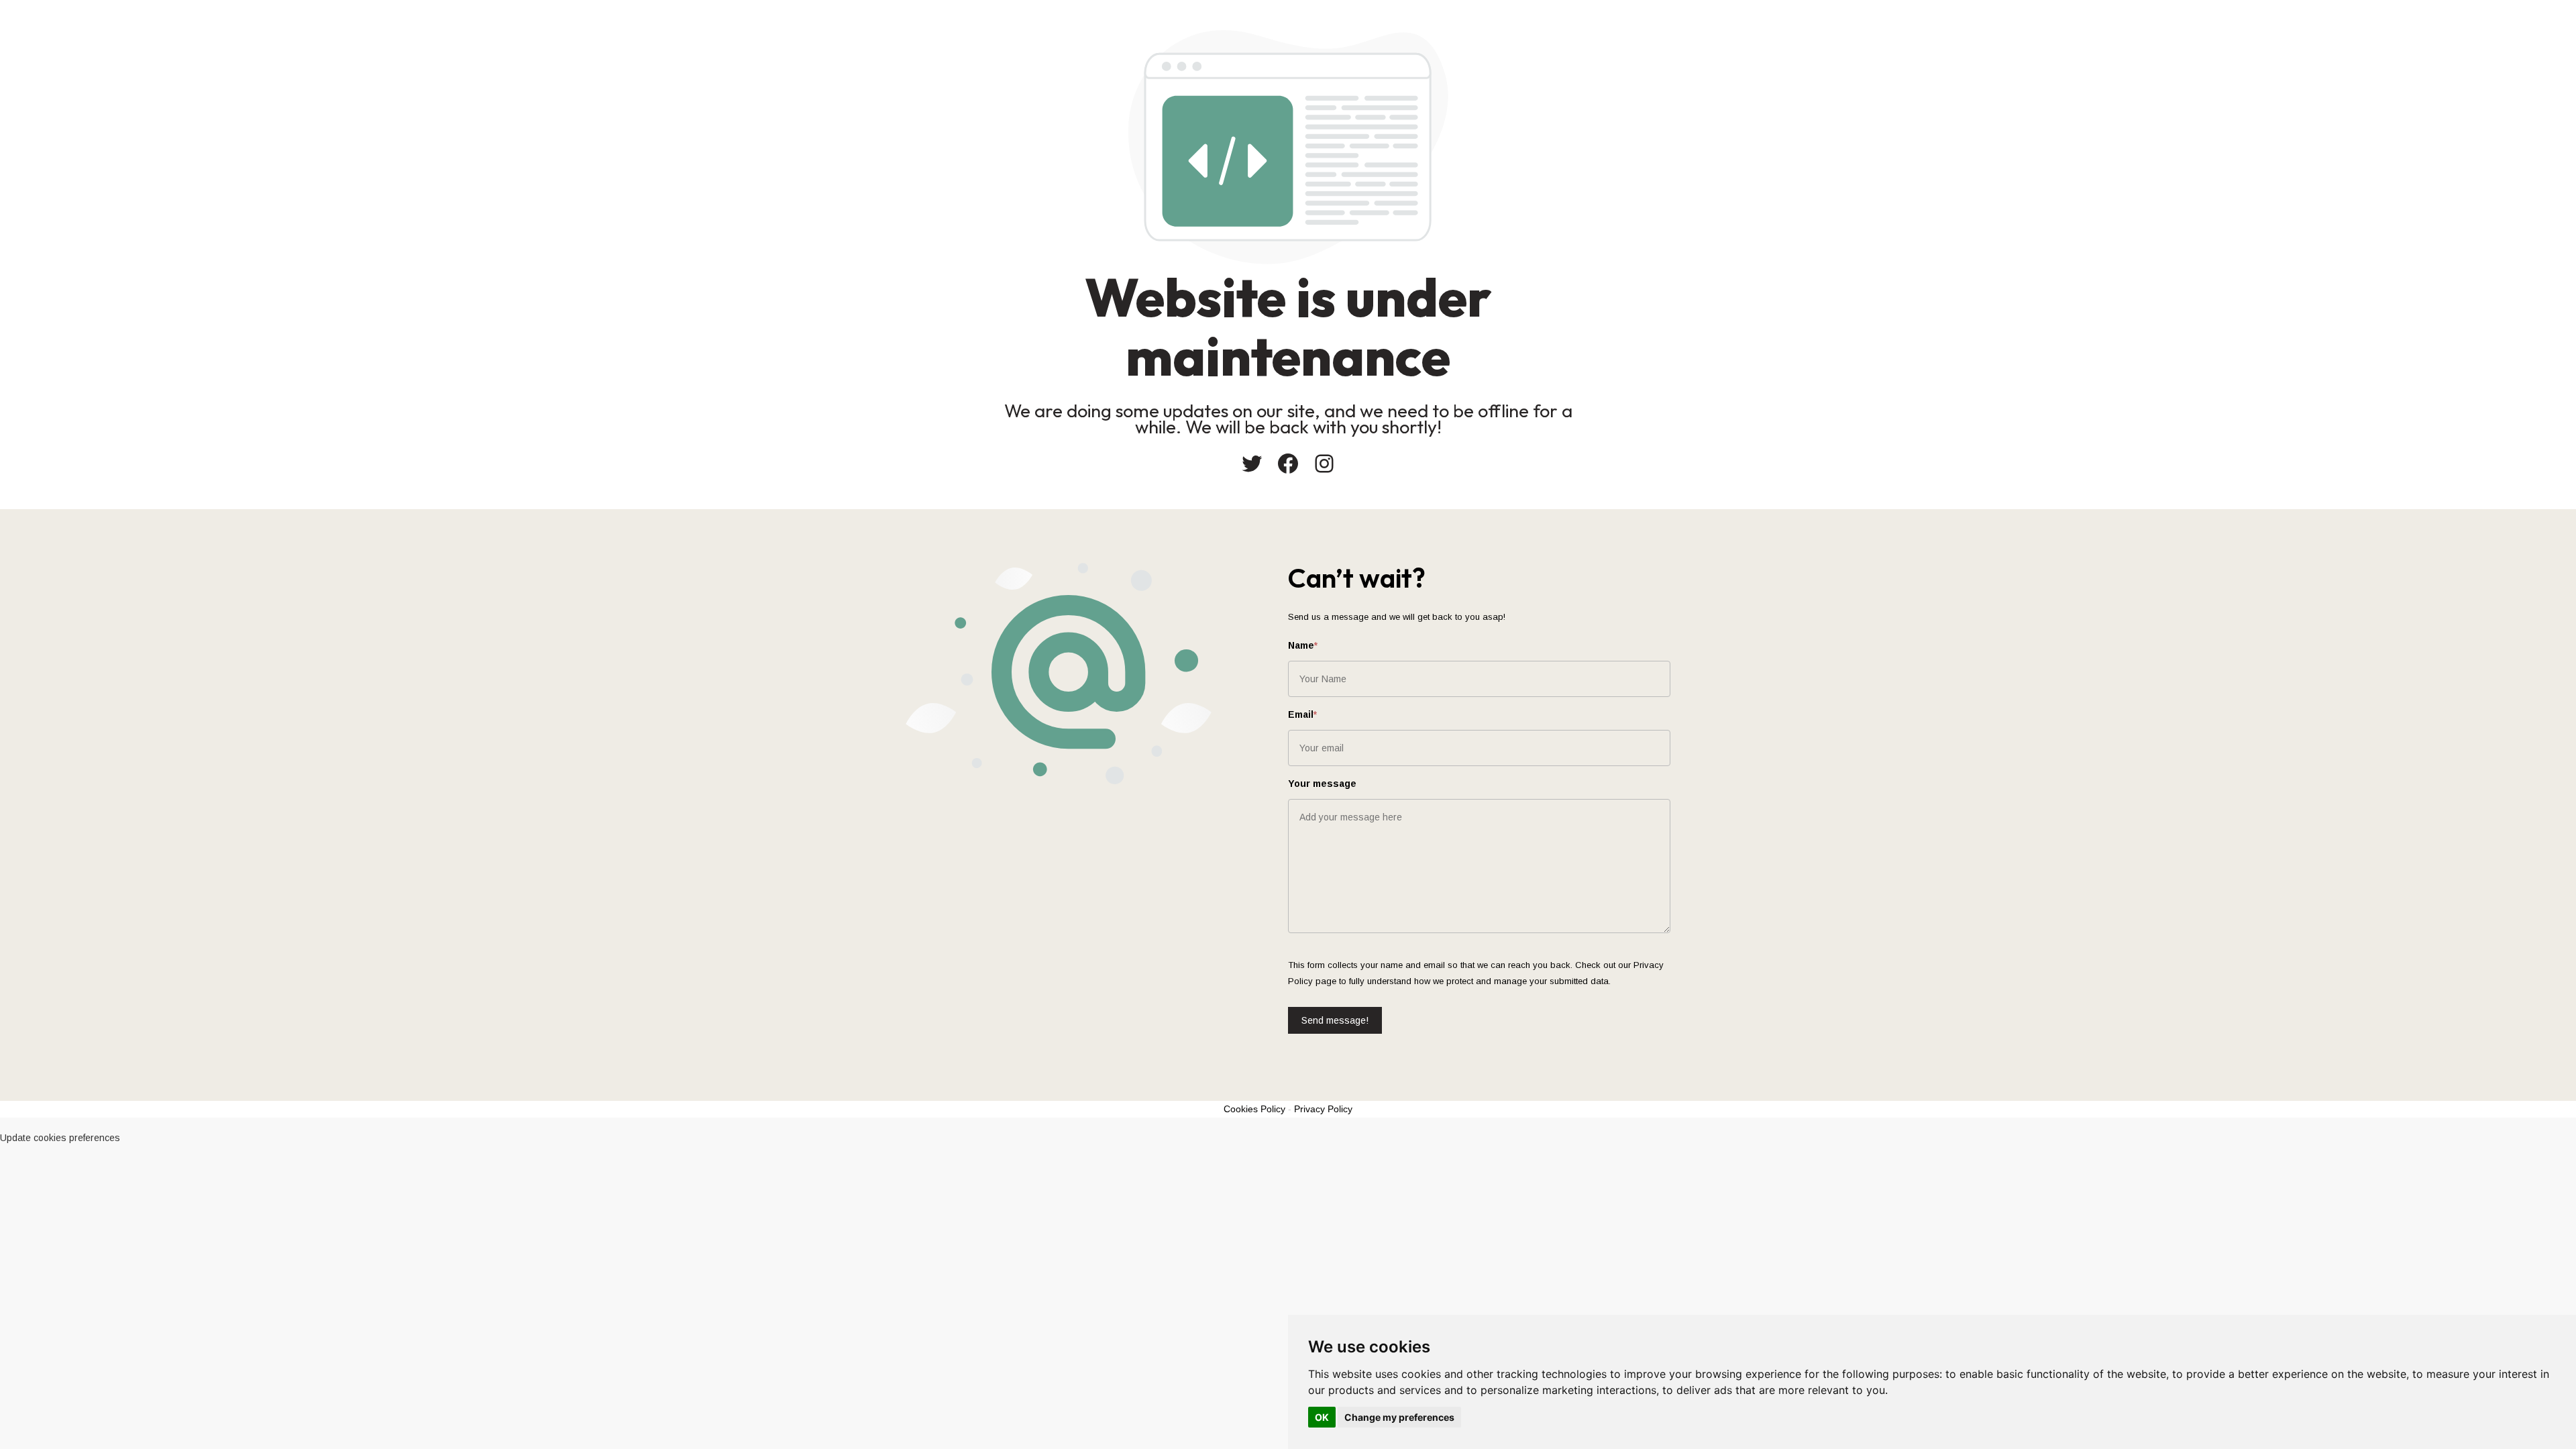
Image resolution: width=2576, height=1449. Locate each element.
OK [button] (1322, 1417)
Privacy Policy (1323, 1109)
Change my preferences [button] (1399, 1417)
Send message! (1335, 1020)
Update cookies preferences (60, 1138)
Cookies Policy (1254, 1109)
